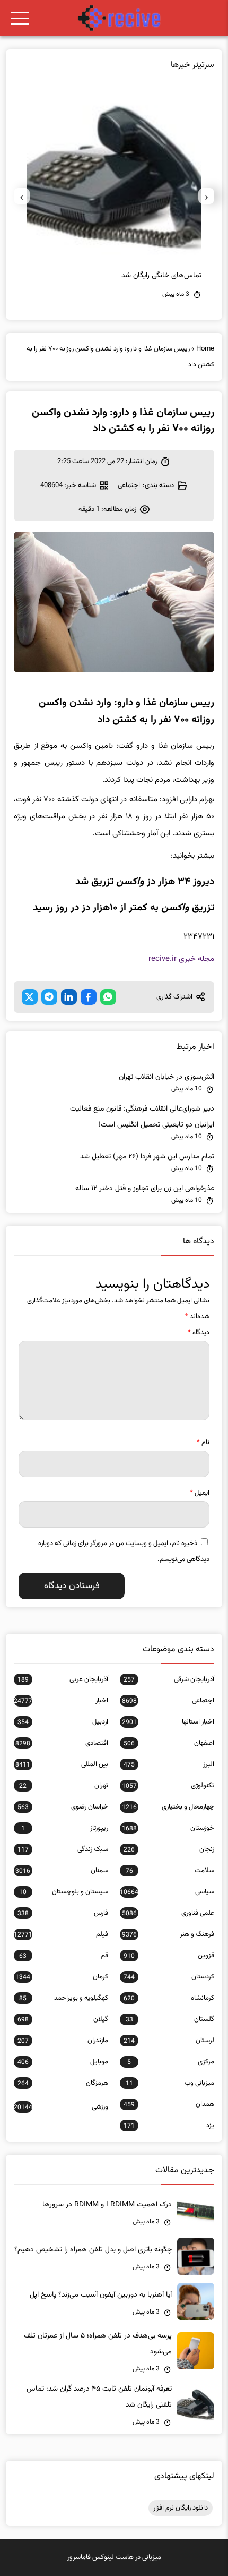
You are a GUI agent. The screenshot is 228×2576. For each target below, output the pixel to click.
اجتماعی (129, 485)
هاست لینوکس (113, 2557)
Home (205, 349)
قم (63, 1956)
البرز (169, 1764)
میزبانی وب (170, 2083)
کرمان (62, 1977)
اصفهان (169, 1743)
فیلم (61, 1934)
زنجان (169, 1849)
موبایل (63, 2062)
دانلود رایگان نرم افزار (181, 2508)
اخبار (61, 1701)
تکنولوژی (168, 1786)
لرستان (169, 2041)
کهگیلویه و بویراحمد (63, 1998)
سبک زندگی (63, 1849)
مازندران (63, 2041)
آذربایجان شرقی (169, 1679)
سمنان (62, 1871)
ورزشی (61, 2107)
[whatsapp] (108, 997)
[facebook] (89, 997)
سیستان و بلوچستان (63, 1892)
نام (203, 1443)
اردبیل (63, 1722)
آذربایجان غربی (63, 1679)
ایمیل (200, 1493)
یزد (169, 2126)
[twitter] (30, 997)
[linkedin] (69, 997)
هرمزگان (63, 2083)
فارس (63, 1913)
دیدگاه (199, 1333)
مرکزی (171, 2062)
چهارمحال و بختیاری (168, 1807)
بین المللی (62, 1764)
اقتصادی (62, 1743)
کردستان (169, 1977)
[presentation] (206, 196)
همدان (169, 2104)
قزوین (169, 1956)
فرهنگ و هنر (168, 1934)
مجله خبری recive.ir (181, 959)
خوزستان (168, 1828)
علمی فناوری (168, 1913)
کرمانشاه (169, 1998)
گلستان (170, 2019)
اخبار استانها (168, 1722)
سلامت (170, 1871)
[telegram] (49, 997)
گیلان (63, 2019)
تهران (63, 1786)
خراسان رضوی (63, 1807)
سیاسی (167, 1892)
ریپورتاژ (65, 1828)
